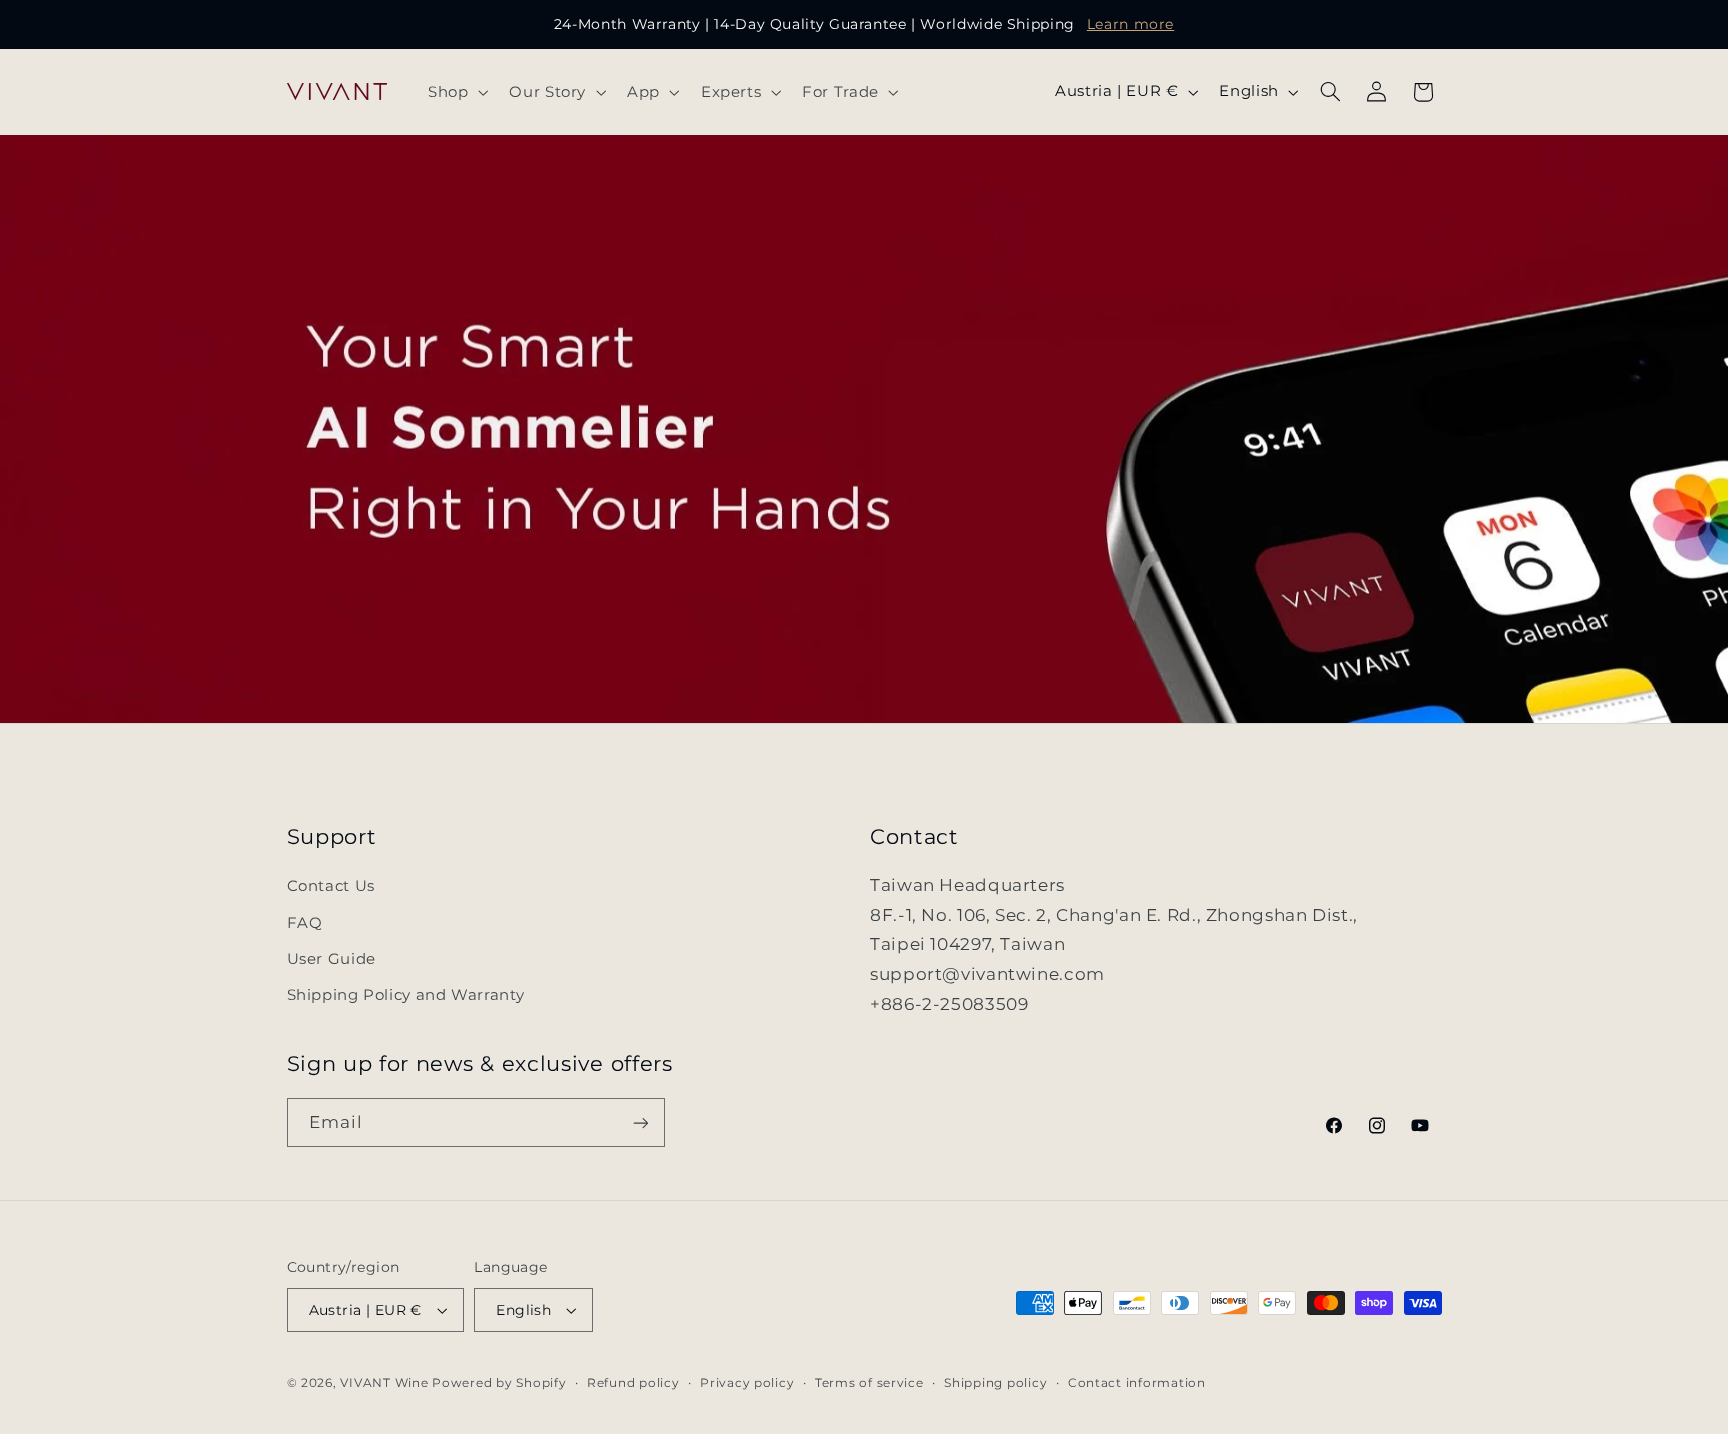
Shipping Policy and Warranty (406, 995)
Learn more (1130, 24)
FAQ (305, 923)
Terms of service (869, 1383)
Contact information (1137, 1383)
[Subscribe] (640, 1122)
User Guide (331, 959)
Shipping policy (995, 1383)
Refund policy (633, 1383)
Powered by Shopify (499, 1383)
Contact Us (331, 886)
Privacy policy (747, 1383)
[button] (455, 92)
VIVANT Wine (384, 1383)
